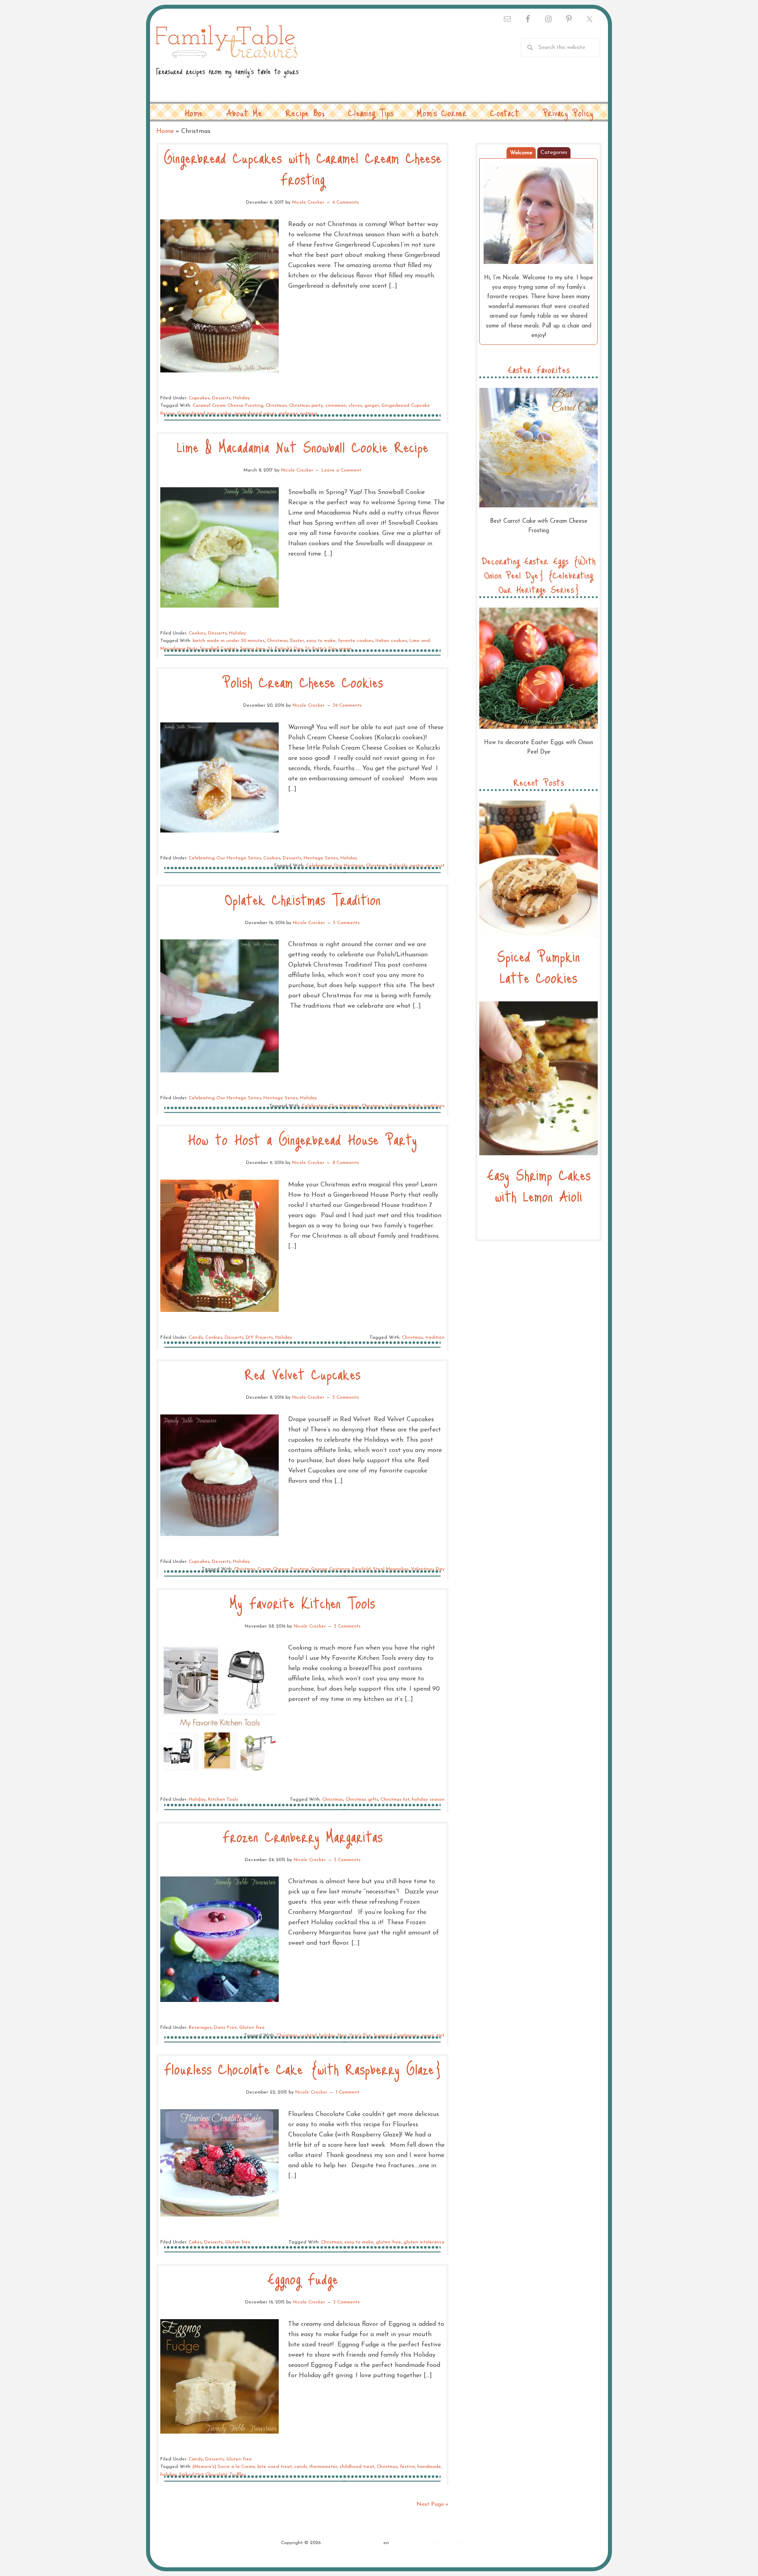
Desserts (221, 398)
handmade (429, 2467)
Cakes (195, 2242)
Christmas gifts (362, 1800)
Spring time (253, 649)
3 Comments (346, 1397)
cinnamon (336, 406)
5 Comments (346, 923)
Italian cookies (391, 641)
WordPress (448, 2543)
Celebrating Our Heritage (335, 866)
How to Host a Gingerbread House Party (302, 1139)
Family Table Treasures (227, 56)
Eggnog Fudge (303, 2278)
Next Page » (432, 2504)
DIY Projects (259, 1338)
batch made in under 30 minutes (229, 641)
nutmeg (309, 413)
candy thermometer (316, 2467)
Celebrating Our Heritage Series (225, 858)
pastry (417, 866)
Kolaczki (398, 866)
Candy (196, 1338)
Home (165, 131)
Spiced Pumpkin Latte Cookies (538, 966)
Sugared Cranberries (396, 2035)
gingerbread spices (255, 413)
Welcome (521, 153)
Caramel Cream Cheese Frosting (228, 406)
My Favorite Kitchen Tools (302, 1602)
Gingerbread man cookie (205, 413)
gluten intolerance (424, 2242)
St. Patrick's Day (285, 649)
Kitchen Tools (223, 1800)
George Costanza (330, 1569)
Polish (415, 1106)
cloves (355, 406)
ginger (372, 406)
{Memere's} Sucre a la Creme (224, 2467)
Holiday (241, 398)
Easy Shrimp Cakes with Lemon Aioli (539, 1185)
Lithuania (395, 1106)
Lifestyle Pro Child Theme (353, 2543)
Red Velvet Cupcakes (303, 1374)
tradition (435, 1338)
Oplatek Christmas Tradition (303, 899)
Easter (297, 641)
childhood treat (357, 2467)
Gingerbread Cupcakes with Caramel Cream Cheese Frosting (303, 168)
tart (440, 2035)
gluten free (388, 2242)
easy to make (321, 641)
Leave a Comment (341, 470)
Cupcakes (199, 398)
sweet (428, 2035)
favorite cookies (356, 641)
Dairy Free (225, 2028)
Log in (470, 2543)
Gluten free (252, 2028)
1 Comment (347, 2092)
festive (407, 2467)
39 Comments (347, 705)
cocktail (308, 2035)
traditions (434, 1106)
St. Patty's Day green (328, 649)
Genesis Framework (411, 2543)
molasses (288, 413)
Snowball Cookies (219, 649)
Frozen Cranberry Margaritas (302, 1836)
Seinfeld (361, 1569)
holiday (327, 2035)
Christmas (276, 406)
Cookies (197, 633)
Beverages (200, 2028)
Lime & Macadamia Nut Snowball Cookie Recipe (303, 446)
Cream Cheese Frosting (283, 1569)
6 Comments (346, 202)
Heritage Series (321, 858)
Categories (554, 152)
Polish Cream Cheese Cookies (303, 682)
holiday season (428, 1800)
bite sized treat (275, 2467)
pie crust (435, 866)
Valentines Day (428, 1569)
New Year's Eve (354, 2035)
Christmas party (306, 406)
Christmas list (395, 1800)
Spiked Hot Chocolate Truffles (212, 2475)
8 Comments (346, 1163)
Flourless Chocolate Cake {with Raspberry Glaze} (302, 2068)
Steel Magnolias (391, 1569)
